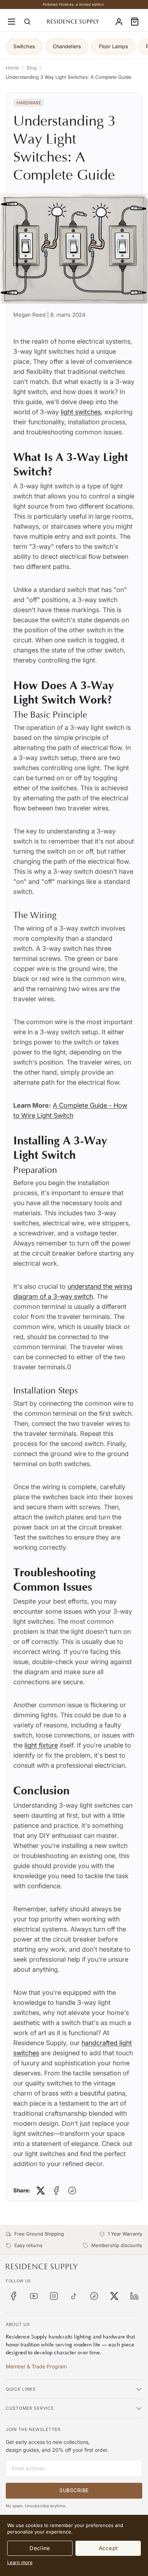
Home (12, 68)
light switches (81, 412)
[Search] (27, 22)
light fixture (41, 1745)
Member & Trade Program (36, 2366)
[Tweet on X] (41, 2191)
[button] (135, 22)
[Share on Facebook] (56, 2191)
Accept (108, 2548)
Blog (32, 68)
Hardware (29, 103)
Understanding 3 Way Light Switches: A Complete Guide (69, 77)
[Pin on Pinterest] (72, 2191)
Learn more (20, 2562)
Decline (40, 2548)
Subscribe (74, 2490)
